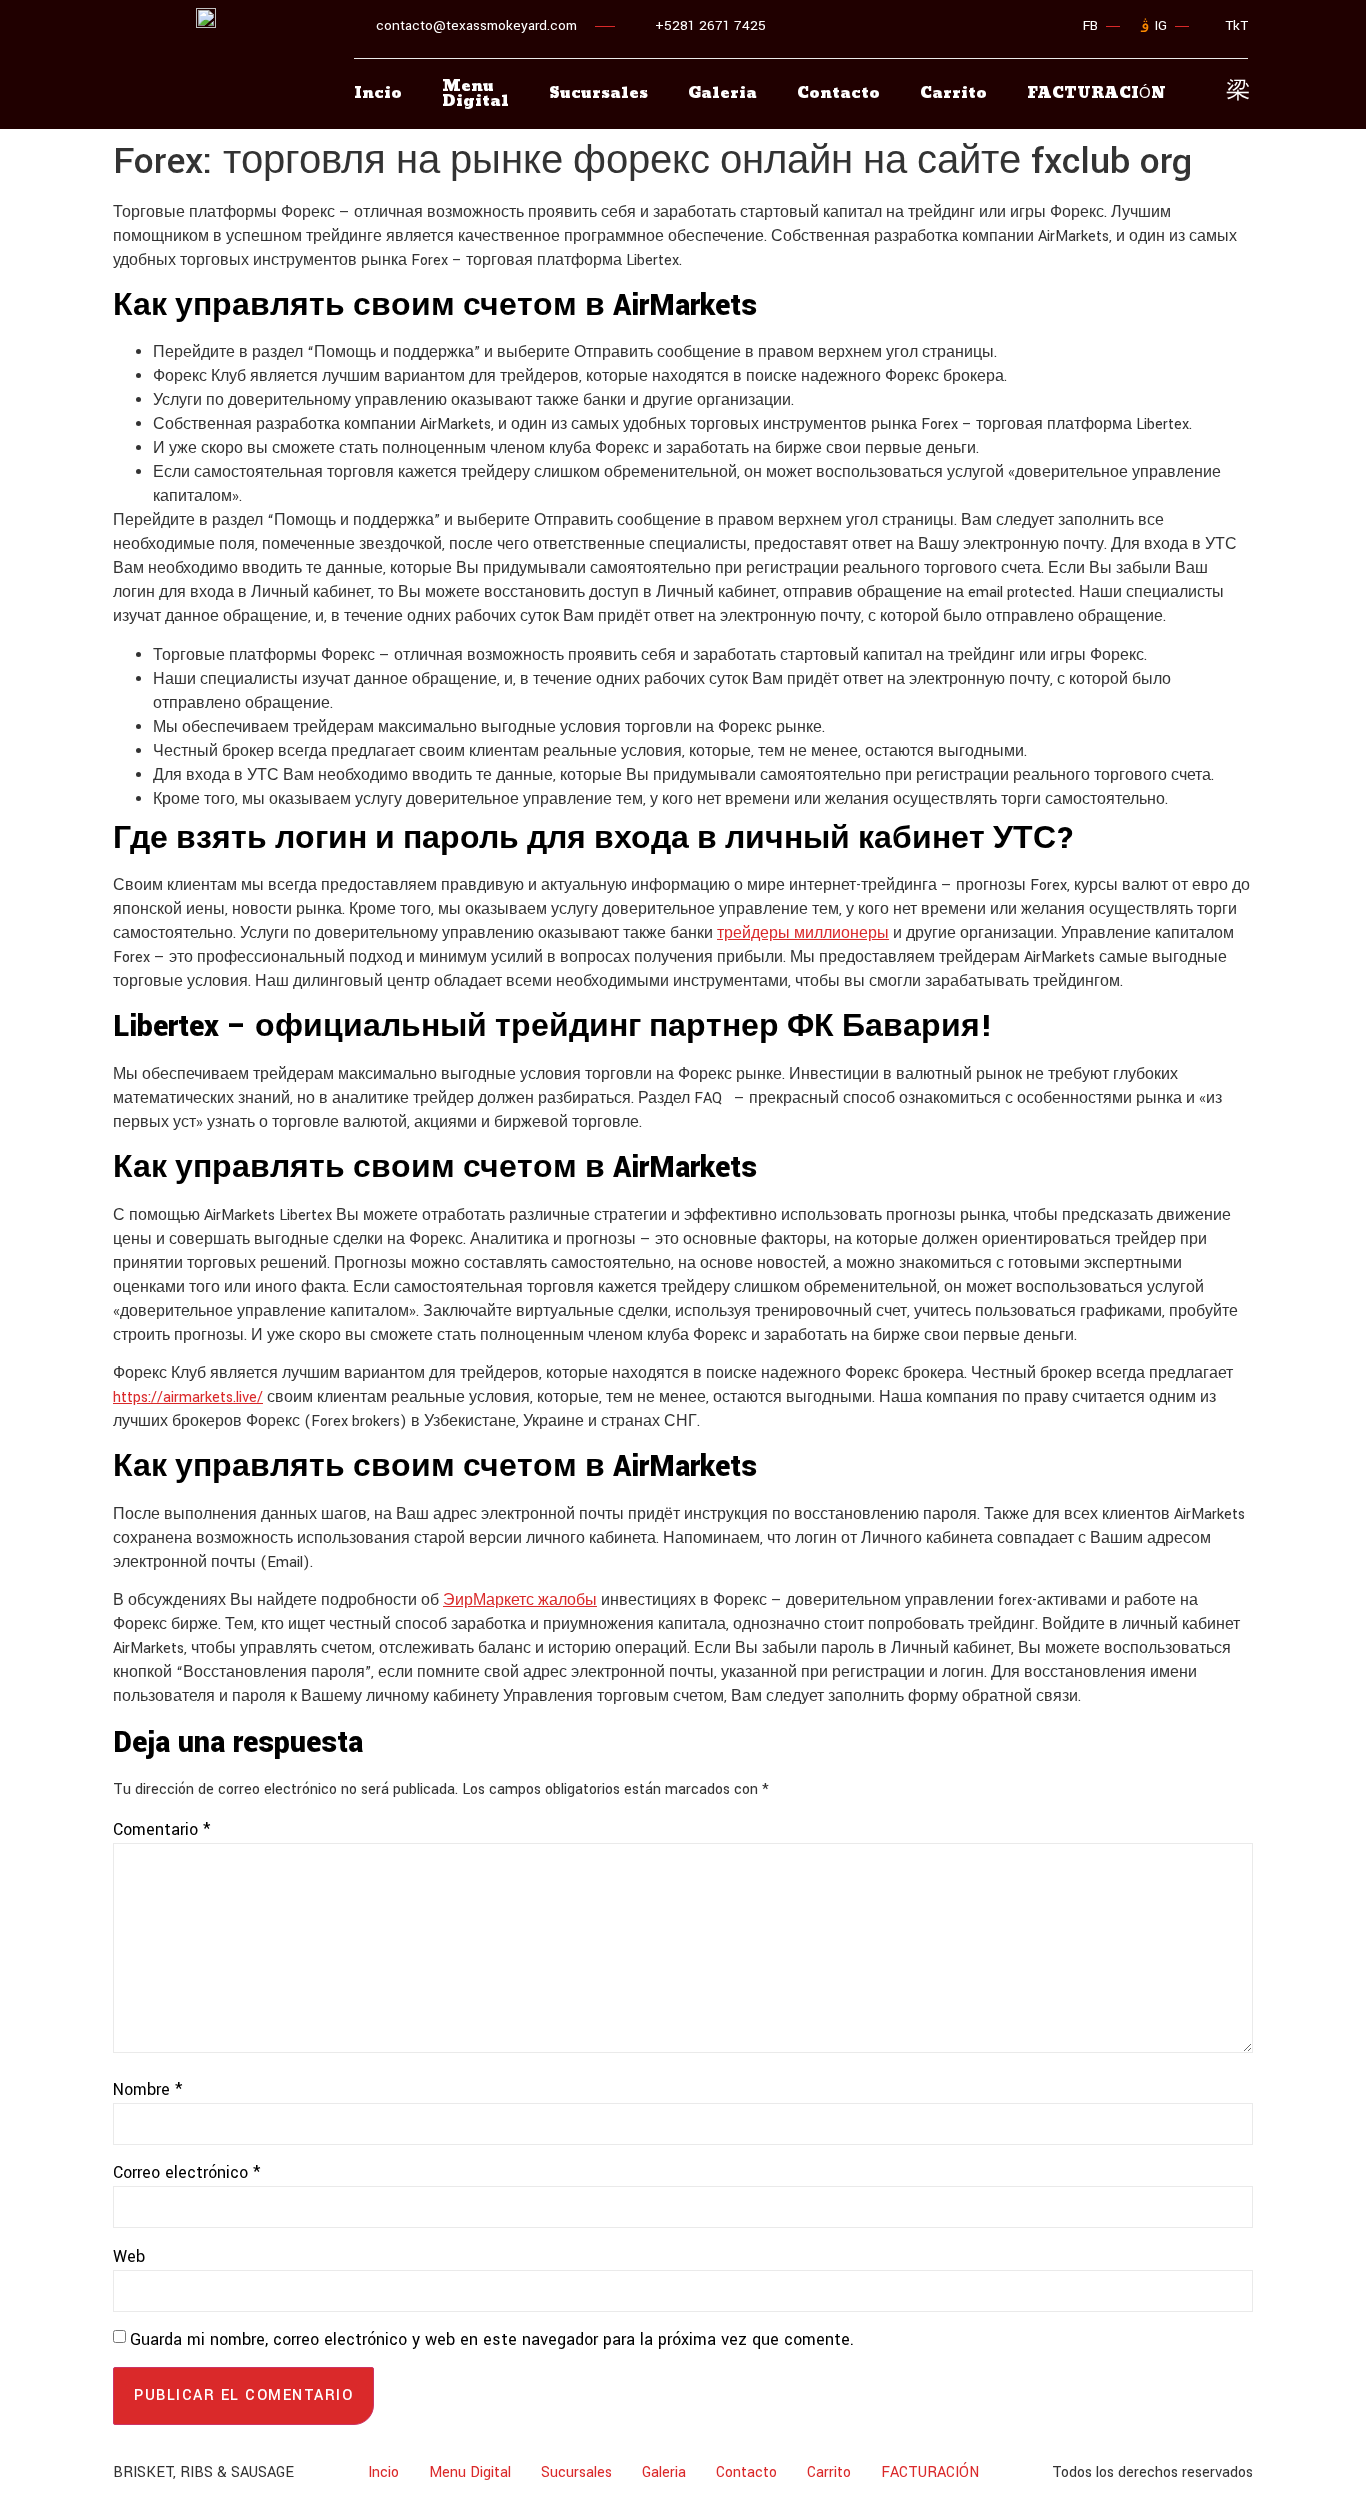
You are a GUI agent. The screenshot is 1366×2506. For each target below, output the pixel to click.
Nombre (147, 2089)
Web (129, 2256)
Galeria (722, 93)
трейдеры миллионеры (803, 933)
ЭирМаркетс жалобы (520, 1600)
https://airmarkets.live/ (188, 1397)
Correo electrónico (186, 2172)
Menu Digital (475, 94)
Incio (378, 93)
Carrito (953, 93)
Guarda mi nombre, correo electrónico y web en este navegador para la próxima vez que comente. (492, 2339)
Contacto (838, 93)
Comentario (161, 1829)
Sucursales (598, 93)
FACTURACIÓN (930, 2472)
